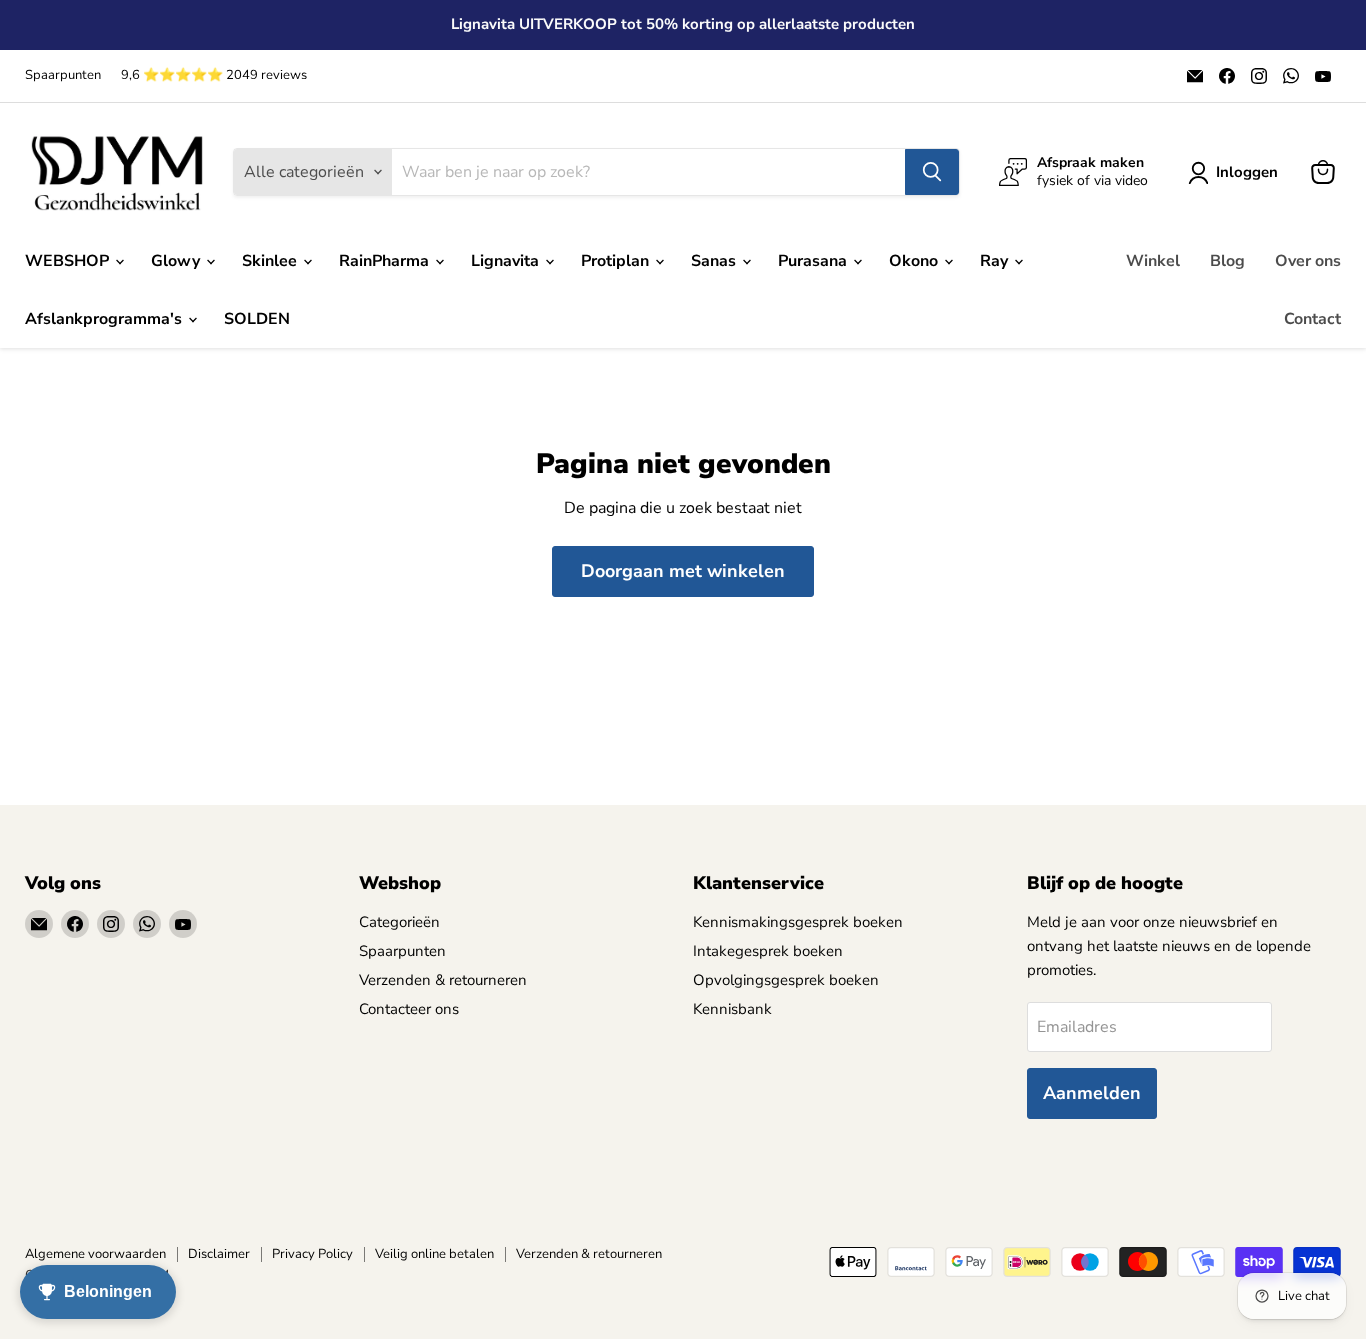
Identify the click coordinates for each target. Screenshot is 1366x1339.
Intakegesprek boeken (768, 951)
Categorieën (399, 922)
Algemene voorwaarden (95, 1254)
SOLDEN (257, 319)
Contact (1312, 319)
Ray (996, 261)
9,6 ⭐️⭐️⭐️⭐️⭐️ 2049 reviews (214, 75)
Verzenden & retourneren (443, 980)
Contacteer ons (409, 1009)
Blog (1227, 261)
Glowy (177, 261)
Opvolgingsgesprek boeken (786, 980)
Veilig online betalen (434, 1254)
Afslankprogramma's (105, 319)
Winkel (1153, 261)
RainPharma (386, 261)
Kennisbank (732, 1009)
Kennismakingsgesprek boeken (798, 922)
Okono (915, 261)
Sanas (715, 261)
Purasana (814, 261)
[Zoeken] (932, 172)
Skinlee (271, 261)
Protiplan (617, 261)
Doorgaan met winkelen (683, 571)
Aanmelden (1092, 1093)
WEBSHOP (69, 261)
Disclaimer (219, 1254)
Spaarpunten (63, 75)
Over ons (1308, 261)
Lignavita (507, 261)
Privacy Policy (312, 1254)
